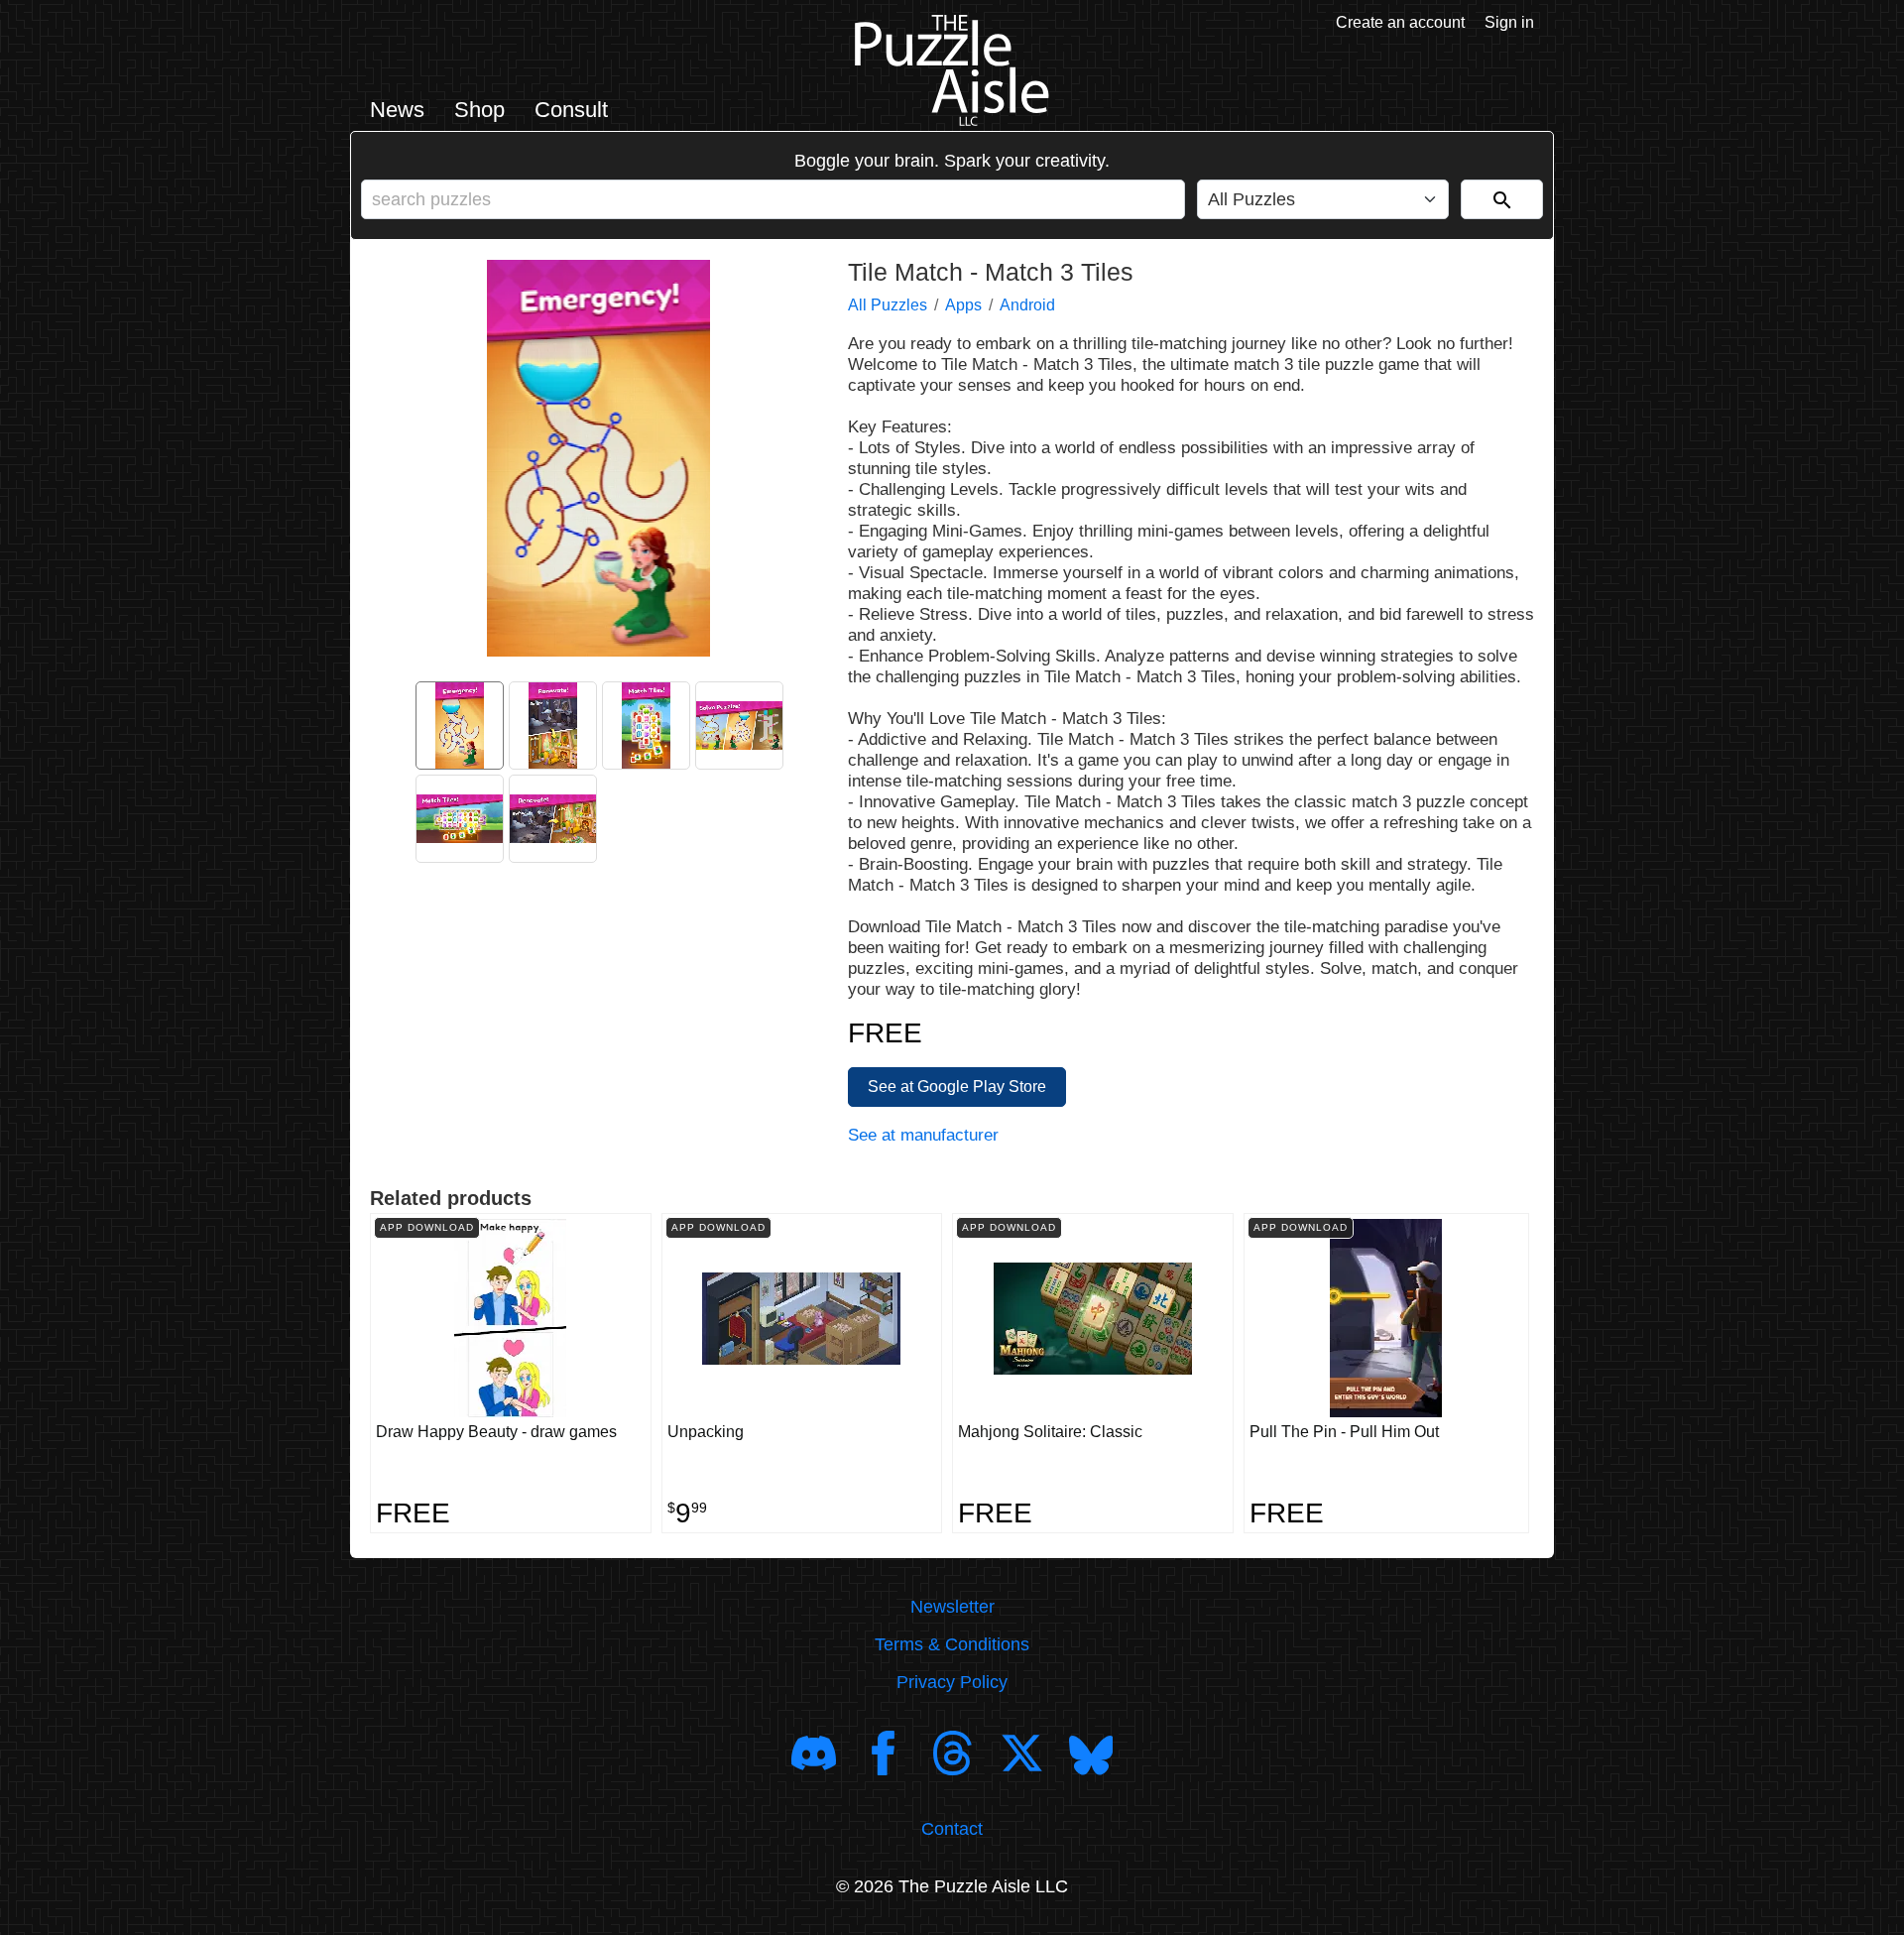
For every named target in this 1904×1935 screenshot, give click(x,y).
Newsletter (952, 1607)
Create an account (1400, 22)
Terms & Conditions (952, 1644)
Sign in (1509, 22)
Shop (479, 110)
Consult (571, 110)
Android (1027, 305)
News (397, 110)
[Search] (1502, 199)
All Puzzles (888, 305)
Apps (963, 305)
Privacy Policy (952, 1682)
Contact (952, 1829)
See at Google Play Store (957, 1087)
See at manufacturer (923, 1135)
